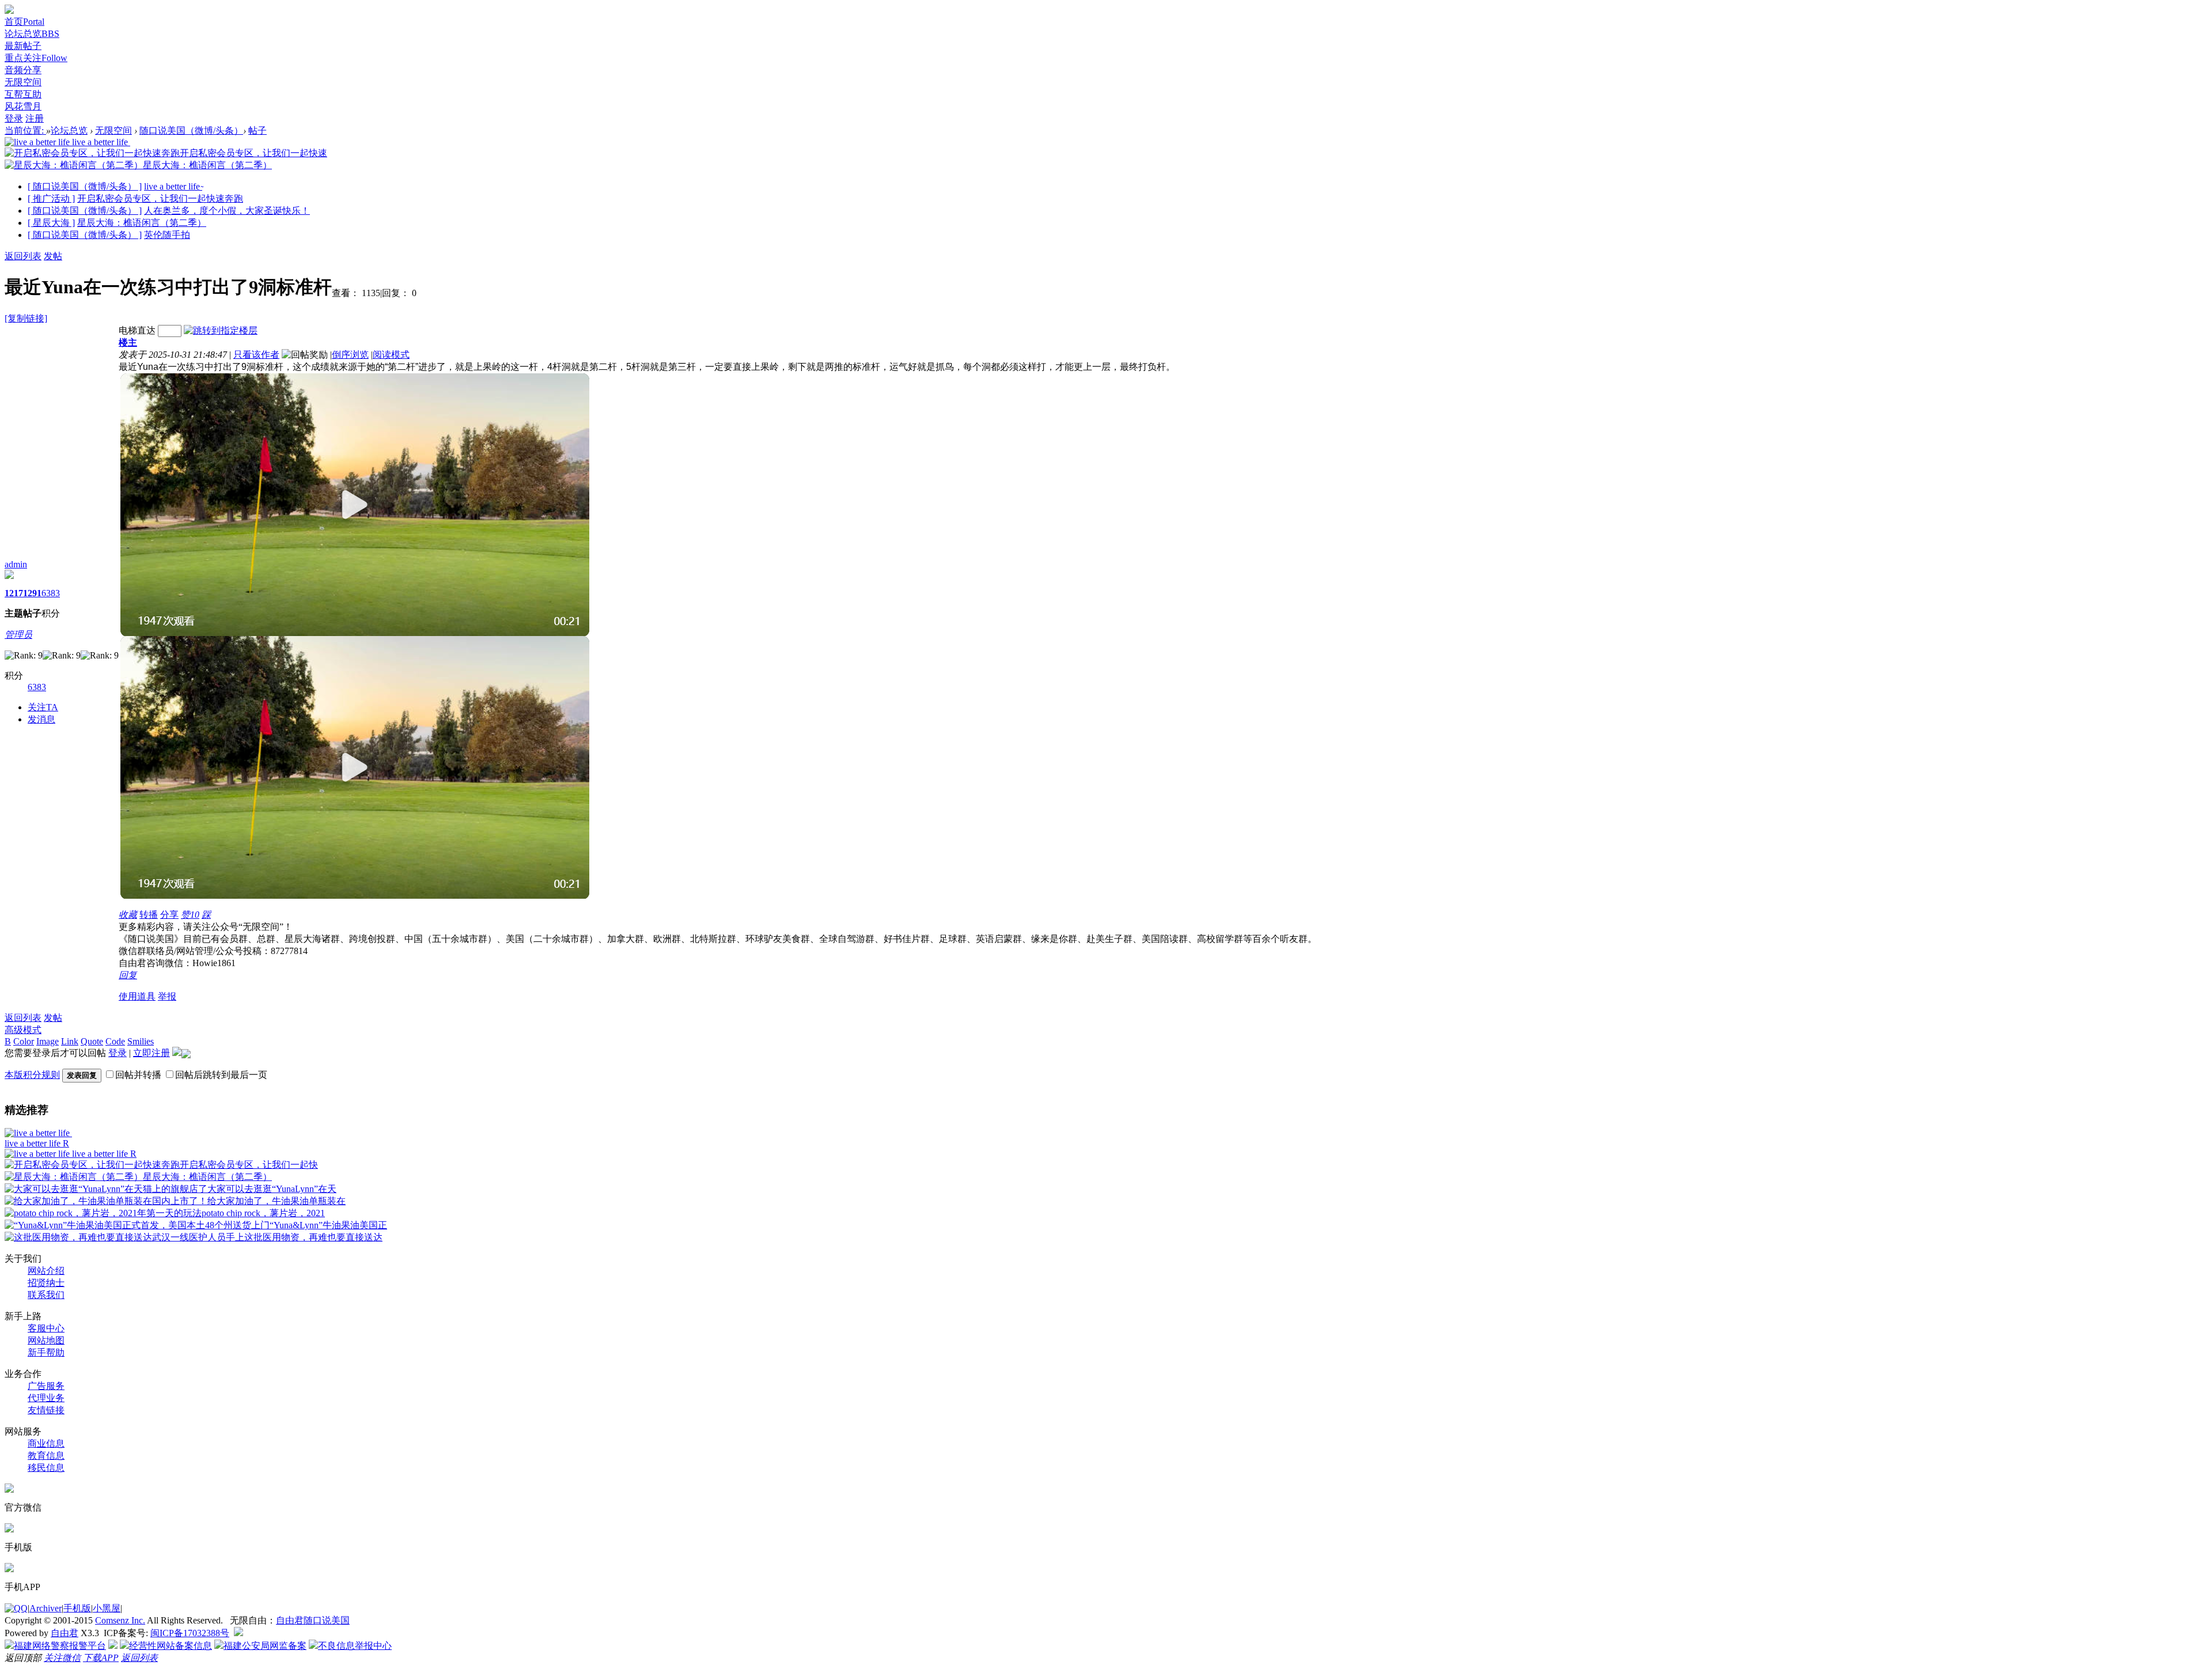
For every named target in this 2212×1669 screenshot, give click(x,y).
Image (48, 1041)
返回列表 (23, 256)
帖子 (257, 130)
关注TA (43, 707)
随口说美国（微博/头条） (191, 130)
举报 (167, 996)
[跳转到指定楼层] (221, 330)
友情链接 (46, 1410)
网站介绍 (46, 1271)
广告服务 (46, 1386)
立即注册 (151, 1053)
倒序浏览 (350, 355)
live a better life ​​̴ (173, 186)
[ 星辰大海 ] (51, 223)
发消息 (41, 719)
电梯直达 (137, 330)
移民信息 (46, 1468)
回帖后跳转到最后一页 (221, 1075)
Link (70, 1041)
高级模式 (23, 1030)
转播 (149, 915)
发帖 (53, 256)
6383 (51, 593)
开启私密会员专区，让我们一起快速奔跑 (160, 198)
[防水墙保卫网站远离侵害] (238, 1633)
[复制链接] (26, 318)
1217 (14, 593)
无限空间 (23, 82)
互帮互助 (23, 94)
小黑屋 (107, 1608)
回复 (128, 975)
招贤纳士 (46, 1283)
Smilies (141, 1041)
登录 (14, 118)
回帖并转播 (138, 1075)
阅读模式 (391, 355)
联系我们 (46, 1295)
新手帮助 (46, 1352)
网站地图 (46, 1340)
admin (16, 564)
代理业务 (46, 1398)
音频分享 (23, 70)
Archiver (46, 1608)
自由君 (65, 1633)
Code (115, 1041)
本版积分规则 (32, 1075)
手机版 (77, 1608)
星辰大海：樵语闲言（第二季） (142, 223)
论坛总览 (32, 34)
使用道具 (137, 996)
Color (24, 1041)
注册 (35, 118)
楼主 (128, 342)
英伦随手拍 (167, 235)
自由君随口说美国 (313, 1620)
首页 (24, 22)
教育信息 (46, 1456)
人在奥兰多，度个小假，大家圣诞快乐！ (227, 211)
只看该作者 (256, 355)
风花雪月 (23, 106)
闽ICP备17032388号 (190, 1633)
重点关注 (36, 58)
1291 (32, 593)
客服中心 (46, 1328)
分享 (169, 915)
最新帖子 (23, 46)
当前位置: (25, 130)
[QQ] (16, 1608)
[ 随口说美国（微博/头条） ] (85, 186)
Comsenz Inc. (120, 1620)
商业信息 (46, 1443)
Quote (92, 1041)
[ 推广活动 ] (51, 198)
